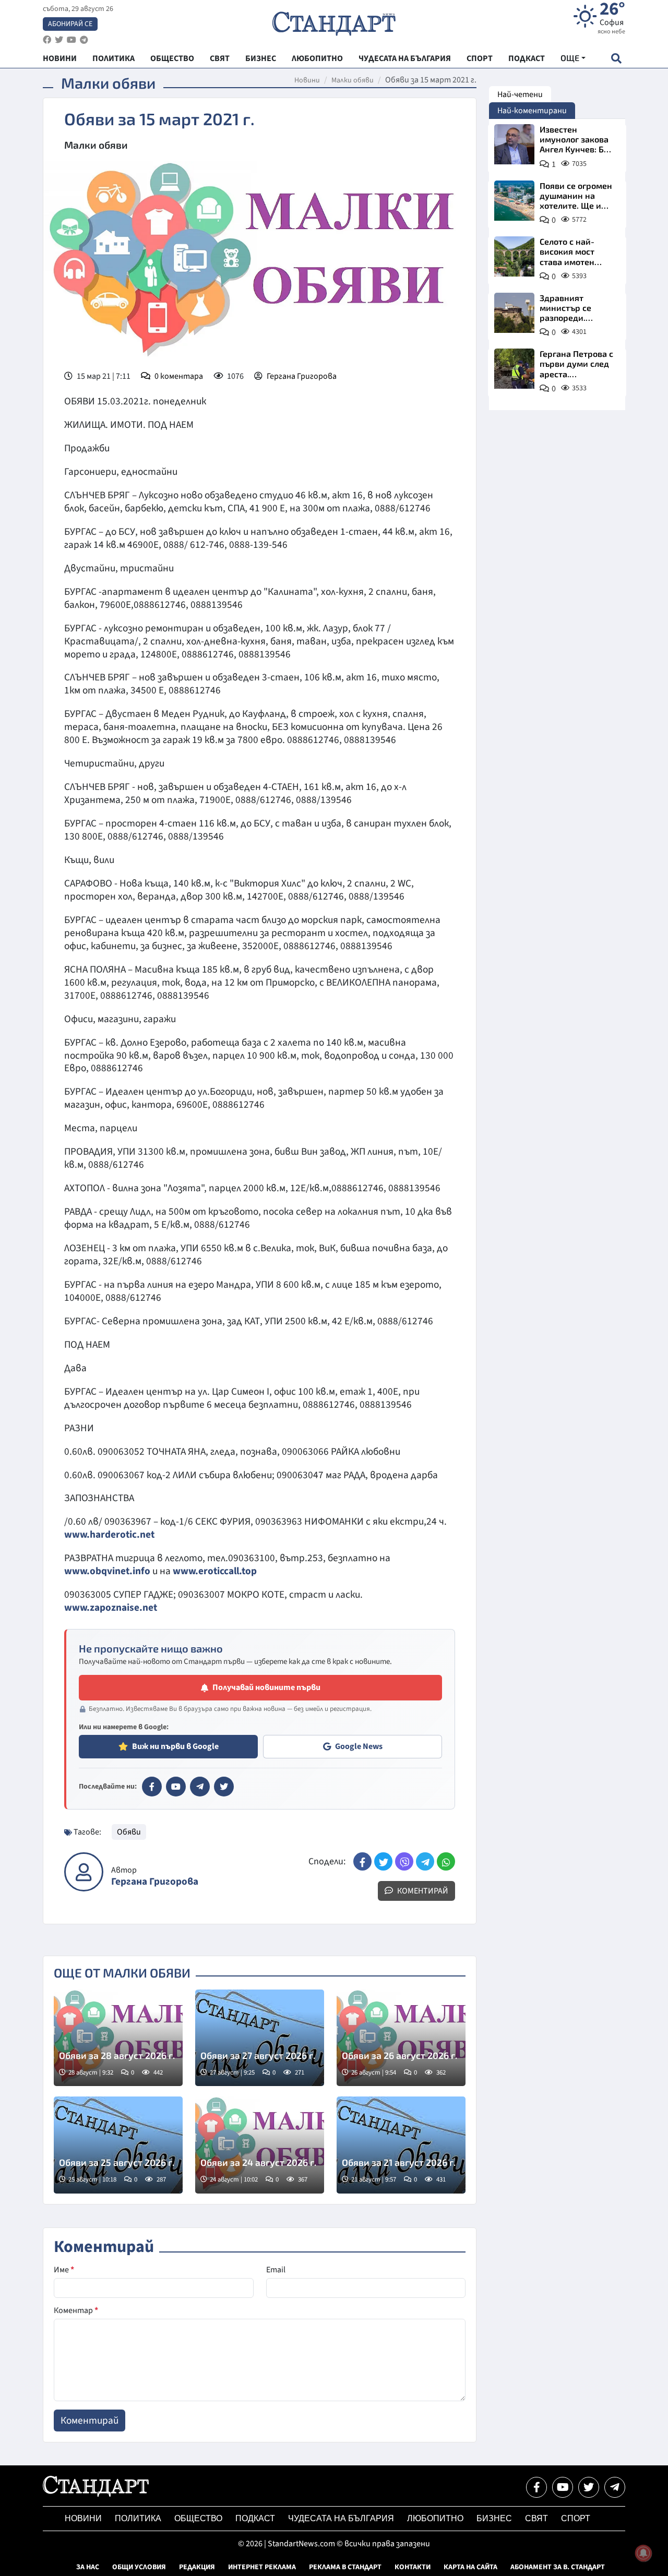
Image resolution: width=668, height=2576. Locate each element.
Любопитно (435, 2518)
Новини (307, 80)
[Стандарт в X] (224, 1787)
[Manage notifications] (643, 2553)
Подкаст (255, 2518)
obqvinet (110, 1571)
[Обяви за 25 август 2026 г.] (118, 2145)
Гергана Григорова (302, 376)
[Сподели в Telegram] (425, 1861)
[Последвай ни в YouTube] (563, 2487)
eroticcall (219, 1571)
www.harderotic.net (109, 1535)
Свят (536, 2518)
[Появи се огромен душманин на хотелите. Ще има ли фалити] (514, 201)
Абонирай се (70, 24)
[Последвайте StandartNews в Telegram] (84, 40)
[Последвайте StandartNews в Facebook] (47, 40)
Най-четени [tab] (520, 94)
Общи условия (139, 2567)
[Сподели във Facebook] (362, 1861)
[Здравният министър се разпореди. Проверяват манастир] (514, 313)
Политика (138, 2518)
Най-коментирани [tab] (532, 111)
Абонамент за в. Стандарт (558, 2567)
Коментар (76, 2310)
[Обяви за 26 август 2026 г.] (401, 2038)
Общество (198, 2518)
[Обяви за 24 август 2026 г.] (260, 2145)
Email (276, 2270)
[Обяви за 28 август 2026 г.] (118, 2038)
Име (64, 2270)
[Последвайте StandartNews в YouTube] (71, 40)
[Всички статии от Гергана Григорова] (84, 1872)
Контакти (413, 2567)
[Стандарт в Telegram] (200, 1787)
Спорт (576, 2518)
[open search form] (616, 58)
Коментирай (422, 1891)
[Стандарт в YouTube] (176, 1787)
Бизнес (494, 2518)
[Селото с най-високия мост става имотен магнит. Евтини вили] (514, 256)
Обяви (129, 1832)
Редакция (197, 2567)
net (150, 1608)
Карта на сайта (470, 2567)
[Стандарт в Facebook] (152, 1787)
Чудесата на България (341, 2518)
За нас (88, 2567)
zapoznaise (115, 1608)
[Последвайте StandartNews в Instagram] (59, 40)
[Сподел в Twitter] (383, 1861)
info (141, 1571)
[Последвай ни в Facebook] (536, 2487)
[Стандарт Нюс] (96, 2494)
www (75, 1571)
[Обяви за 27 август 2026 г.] (260, 2038)
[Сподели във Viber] (404, 1861)
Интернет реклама (262, 2567)
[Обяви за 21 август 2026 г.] (401, 2145)
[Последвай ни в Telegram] (615, 2487)
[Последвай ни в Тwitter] (589, 2487)
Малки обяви (353, 80)
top (249, 1571)
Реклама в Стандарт (345, 2567)
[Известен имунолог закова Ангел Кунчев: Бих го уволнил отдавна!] (514, 144)
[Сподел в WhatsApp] (446, 1861)
